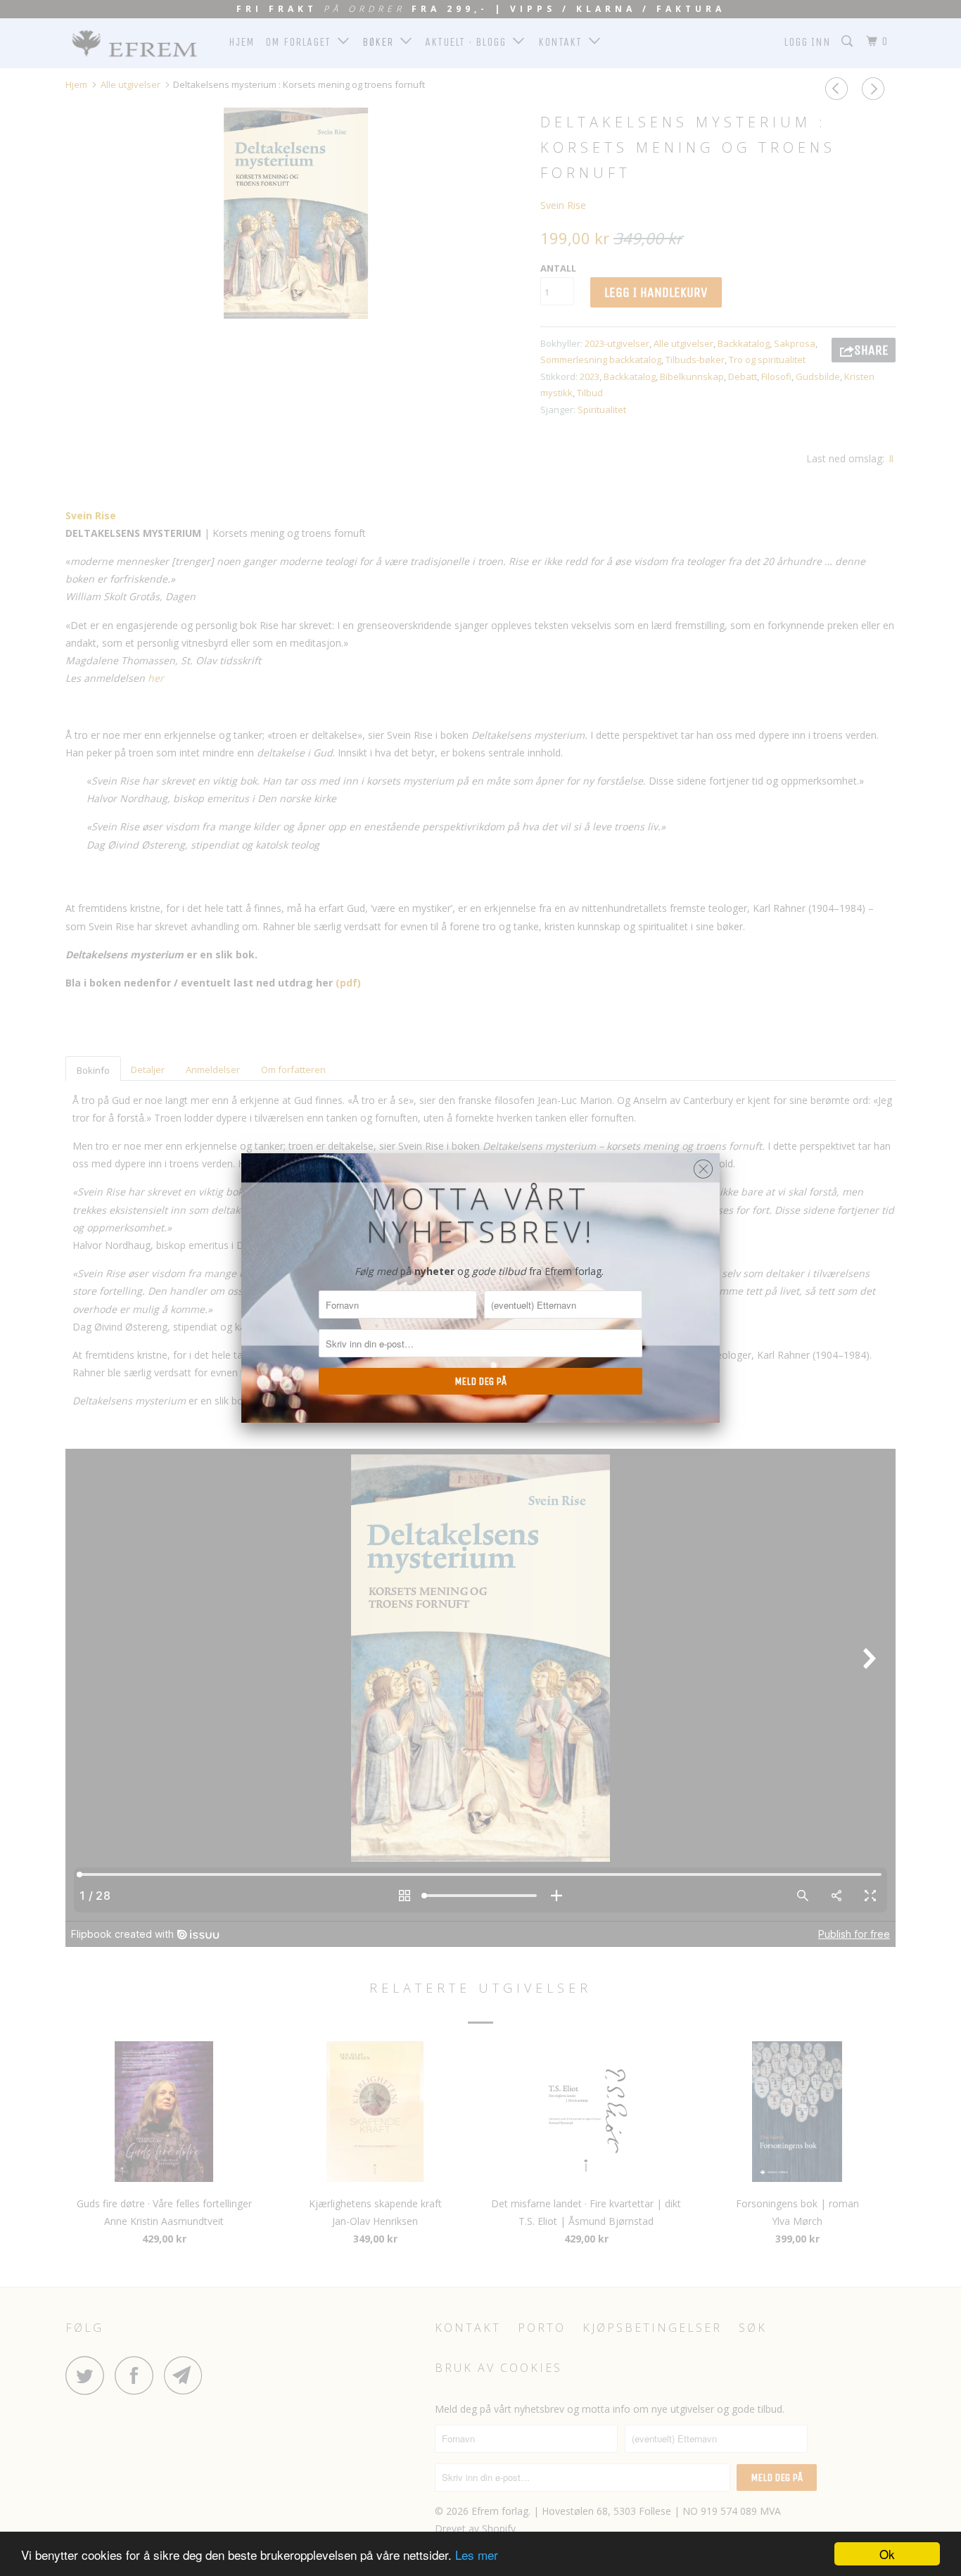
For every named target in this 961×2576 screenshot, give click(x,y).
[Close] (703, 1166)
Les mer (477, 2555)
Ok (887, 2554)
